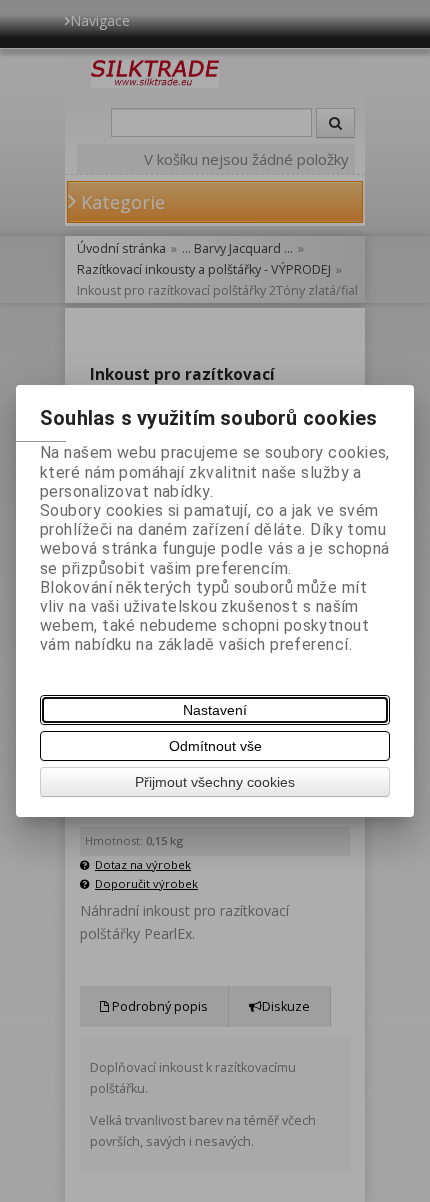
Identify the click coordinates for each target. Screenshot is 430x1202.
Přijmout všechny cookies (215, 782)
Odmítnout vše (215, 746)
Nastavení (215, 710)
